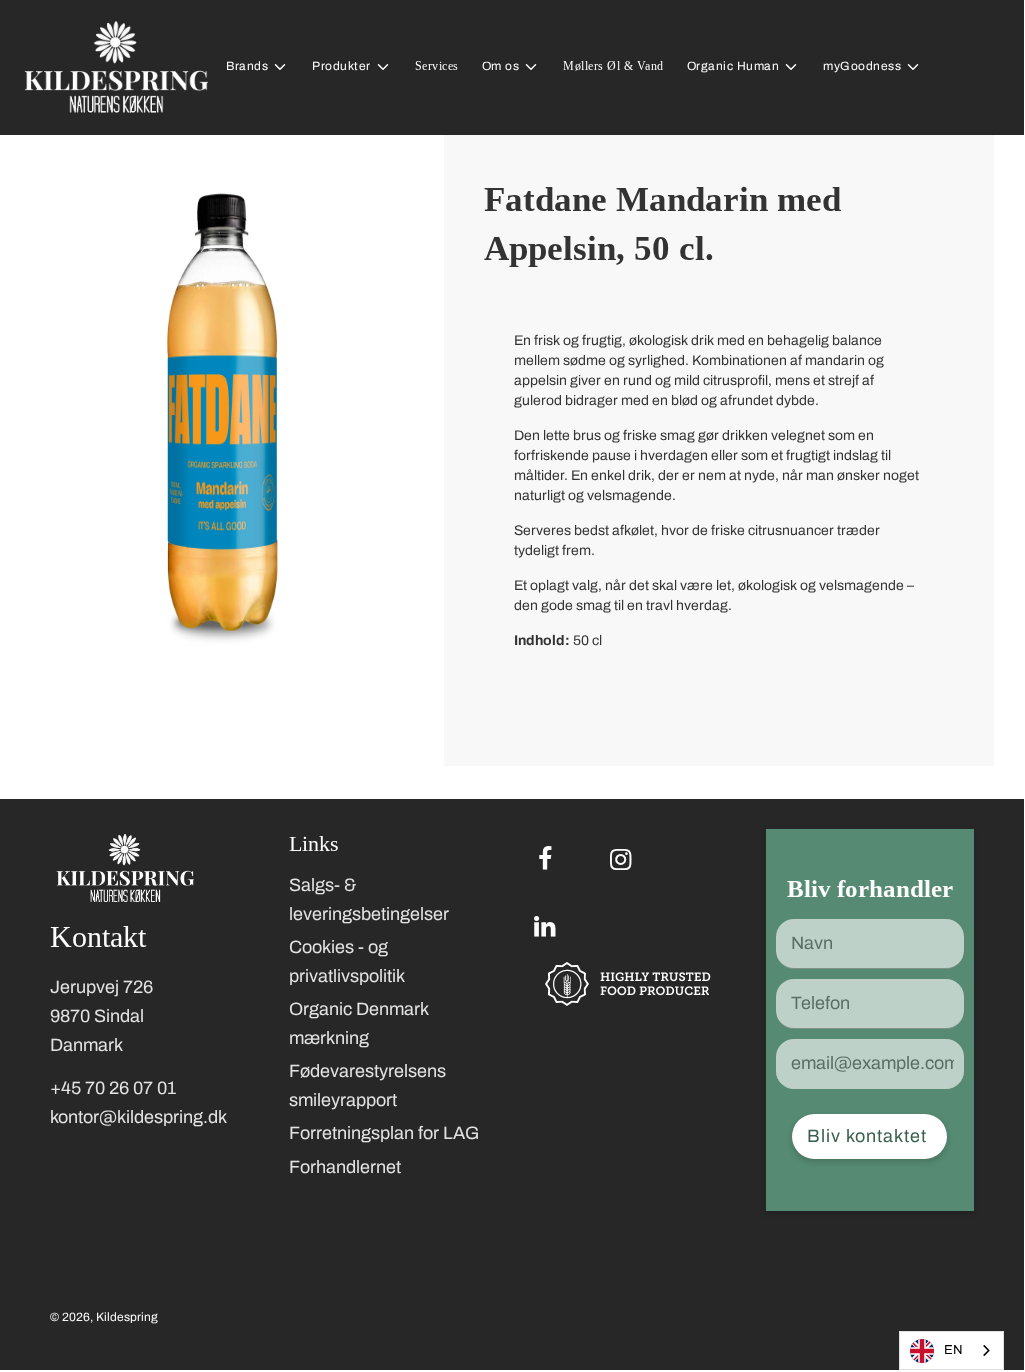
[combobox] (951, 1350)
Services (437, 66)
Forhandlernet (345, 1167)
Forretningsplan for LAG (384, 1133)
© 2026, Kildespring (104, 1317)
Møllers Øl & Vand (613, 66)
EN (953, 1350)
